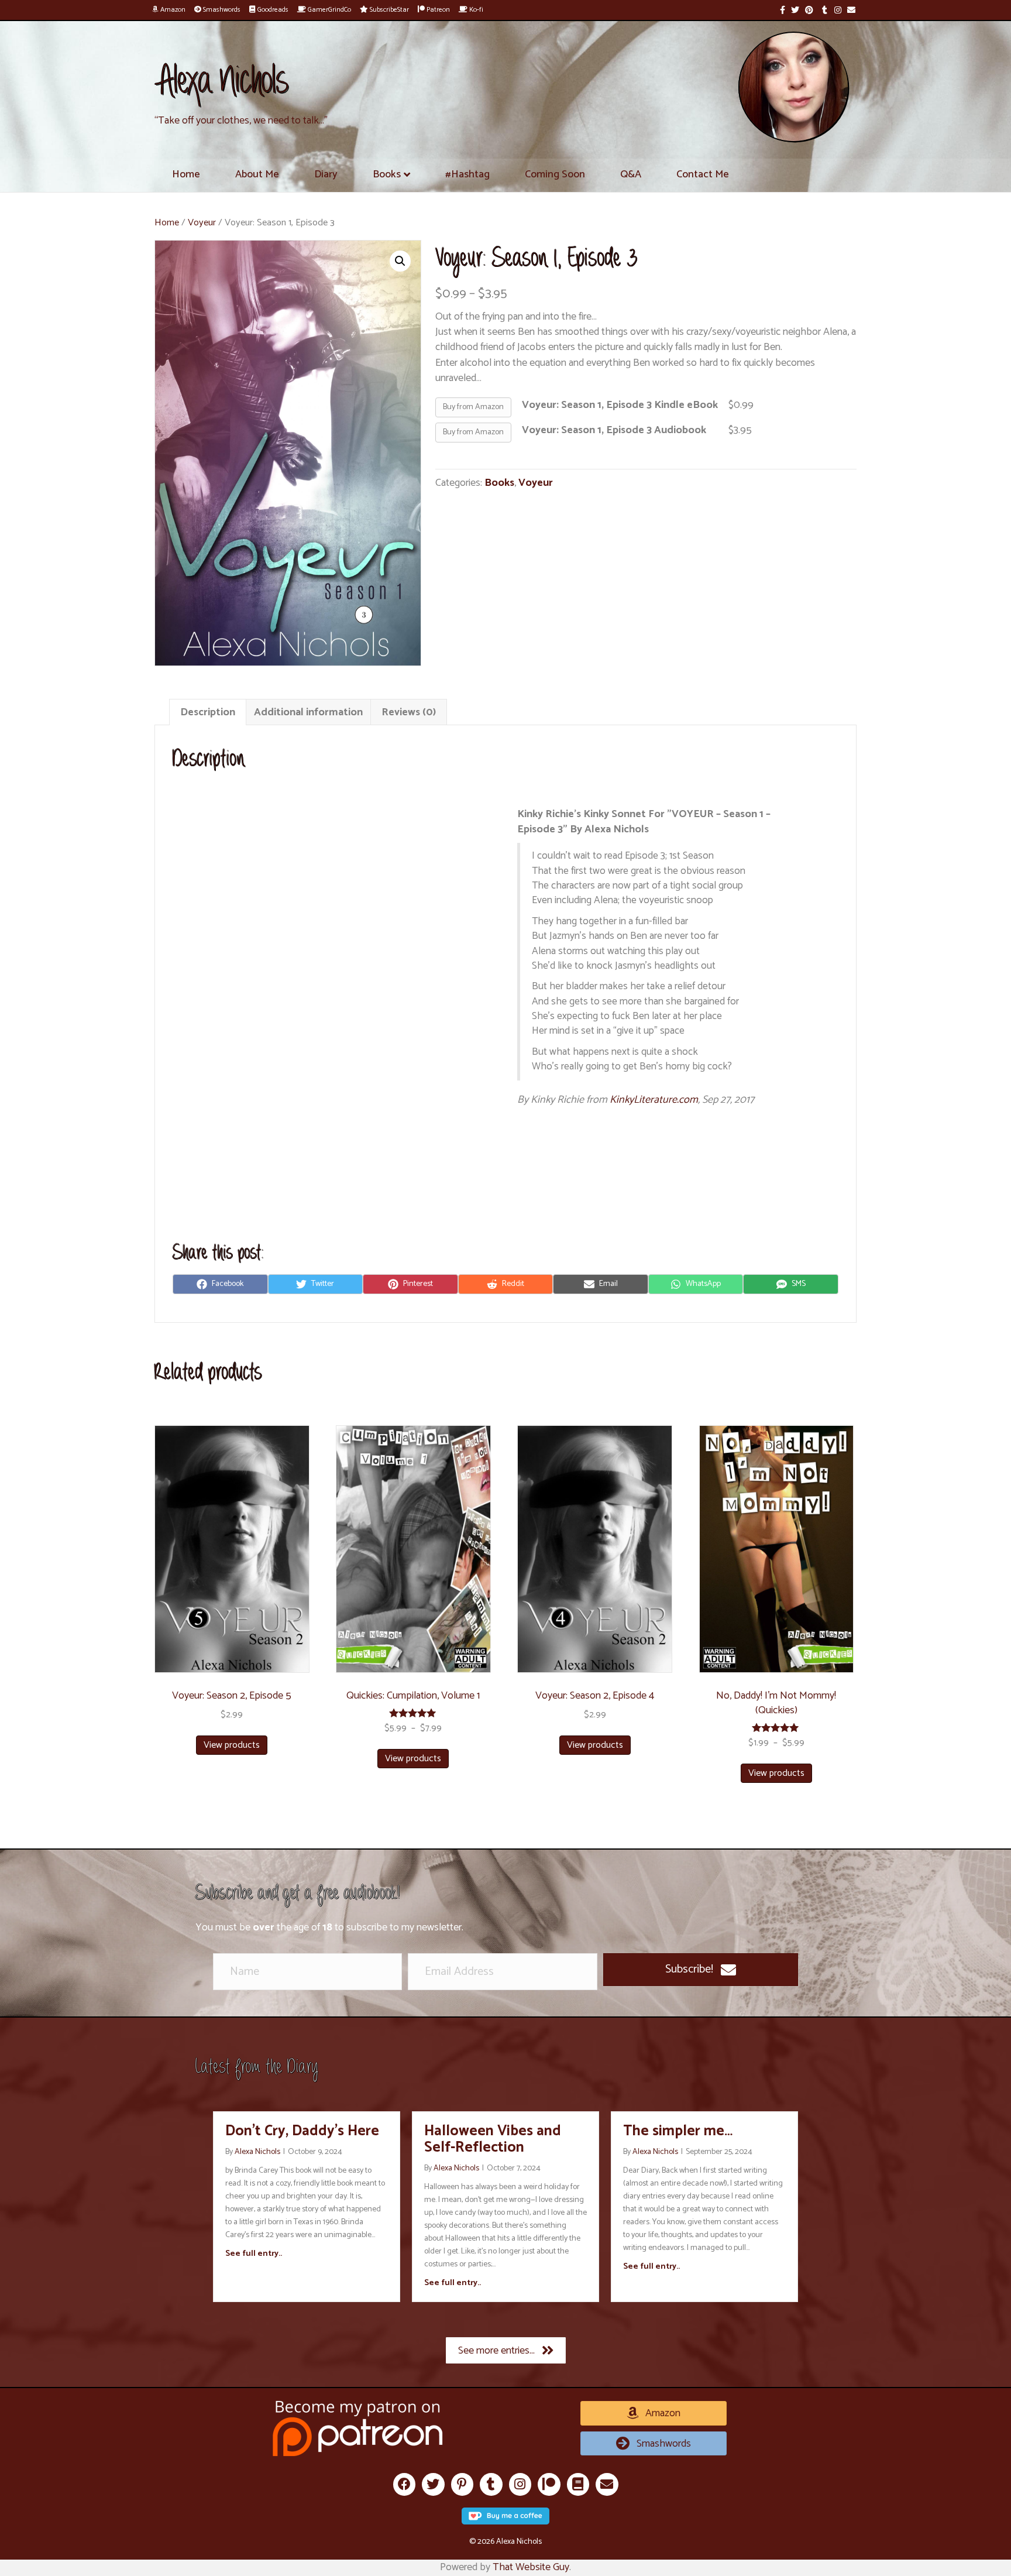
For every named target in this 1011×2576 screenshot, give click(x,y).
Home (186, 174)
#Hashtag (467, 174)
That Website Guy (531, 2567)
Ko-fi (475, 10)
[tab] (208, 712)
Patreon (437, 10)
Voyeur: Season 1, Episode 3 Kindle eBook (620, 405)
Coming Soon (555, 174)
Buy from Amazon (473, 407)
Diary (326, 174)
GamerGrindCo (329, 10)
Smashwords (221, 10)
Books (387, 174)
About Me (257, 174)
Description (208, 712)
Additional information (308, 712)
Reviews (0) (409, 712)
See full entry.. (254, 2254)
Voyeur (202, 223)
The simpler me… (678, 2131)
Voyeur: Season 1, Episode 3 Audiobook (614, 430)
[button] (701, 1970)
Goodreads (272, 10)
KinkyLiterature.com (654, 1100)
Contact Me (703, 174)
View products (232, 1745)
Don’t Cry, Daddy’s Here (302, 2131)
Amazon (172, 10)
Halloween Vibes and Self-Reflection (493, 2139)
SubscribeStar (388, 10)
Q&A (631, 174)
